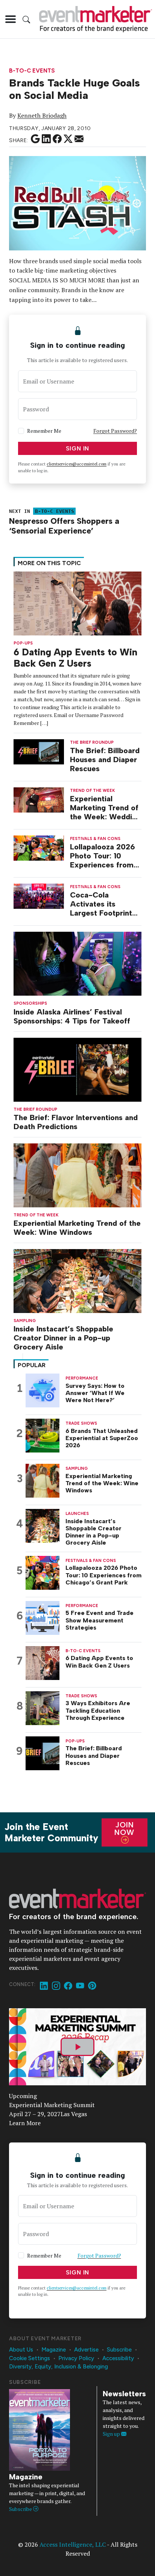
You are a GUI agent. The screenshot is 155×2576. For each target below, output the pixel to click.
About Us (21, 2350)
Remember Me (44, 431)
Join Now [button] (124, 1829)
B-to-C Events (32, 71)
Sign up (112, 2434)
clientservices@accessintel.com (77, 464)
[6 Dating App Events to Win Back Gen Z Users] (77, 603)
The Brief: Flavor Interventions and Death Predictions (76, 1122)
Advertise (86, 2350)
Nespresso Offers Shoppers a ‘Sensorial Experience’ (64, 526)
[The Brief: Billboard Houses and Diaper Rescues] (39, 751)
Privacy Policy (76, 2358)
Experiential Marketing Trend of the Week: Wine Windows (77, 1228)
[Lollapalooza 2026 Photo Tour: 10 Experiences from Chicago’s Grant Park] (39, 847)
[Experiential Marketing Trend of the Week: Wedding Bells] (39, 799)
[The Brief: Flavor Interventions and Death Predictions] (77, 1069)
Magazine (54, 2350)
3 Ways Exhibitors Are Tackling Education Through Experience (98, 1710)
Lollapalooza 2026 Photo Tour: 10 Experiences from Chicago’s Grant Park (103, 856)
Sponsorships (30, 1003)
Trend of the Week (36, 1215)
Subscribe (119, 2350)
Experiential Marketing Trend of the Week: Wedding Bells (105, 808)
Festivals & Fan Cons (95, 839)
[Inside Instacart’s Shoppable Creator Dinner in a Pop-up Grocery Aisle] (77, 1280)
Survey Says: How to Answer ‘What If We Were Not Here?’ (95, 1393)
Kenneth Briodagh (42, 115)
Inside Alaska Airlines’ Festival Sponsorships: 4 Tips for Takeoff (72, 1016)
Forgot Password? (115, 431)
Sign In (78, 448)
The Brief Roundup (35, 1109)
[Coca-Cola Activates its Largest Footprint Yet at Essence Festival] (39, 895)
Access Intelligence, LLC (73, 2544)
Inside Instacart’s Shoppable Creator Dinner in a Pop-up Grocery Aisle (63, 1338)
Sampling (25, 1321)
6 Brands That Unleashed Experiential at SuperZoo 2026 (102, 1438)
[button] (11, 19)
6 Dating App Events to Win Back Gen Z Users (75, 658)
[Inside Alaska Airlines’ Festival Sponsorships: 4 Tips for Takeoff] (77, 963)
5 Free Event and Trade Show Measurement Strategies (100, 1620)
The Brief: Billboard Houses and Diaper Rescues (105, 760)
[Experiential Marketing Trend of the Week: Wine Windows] (77, 1174)
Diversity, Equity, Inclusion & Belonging (59, 2367)
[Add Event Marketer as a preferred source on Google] (35, 139)
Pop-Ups (23, 643)
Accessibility (118, 2358)
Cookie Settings (30, 2358)
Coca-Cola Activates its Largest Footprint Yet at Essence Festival (101, 904)
